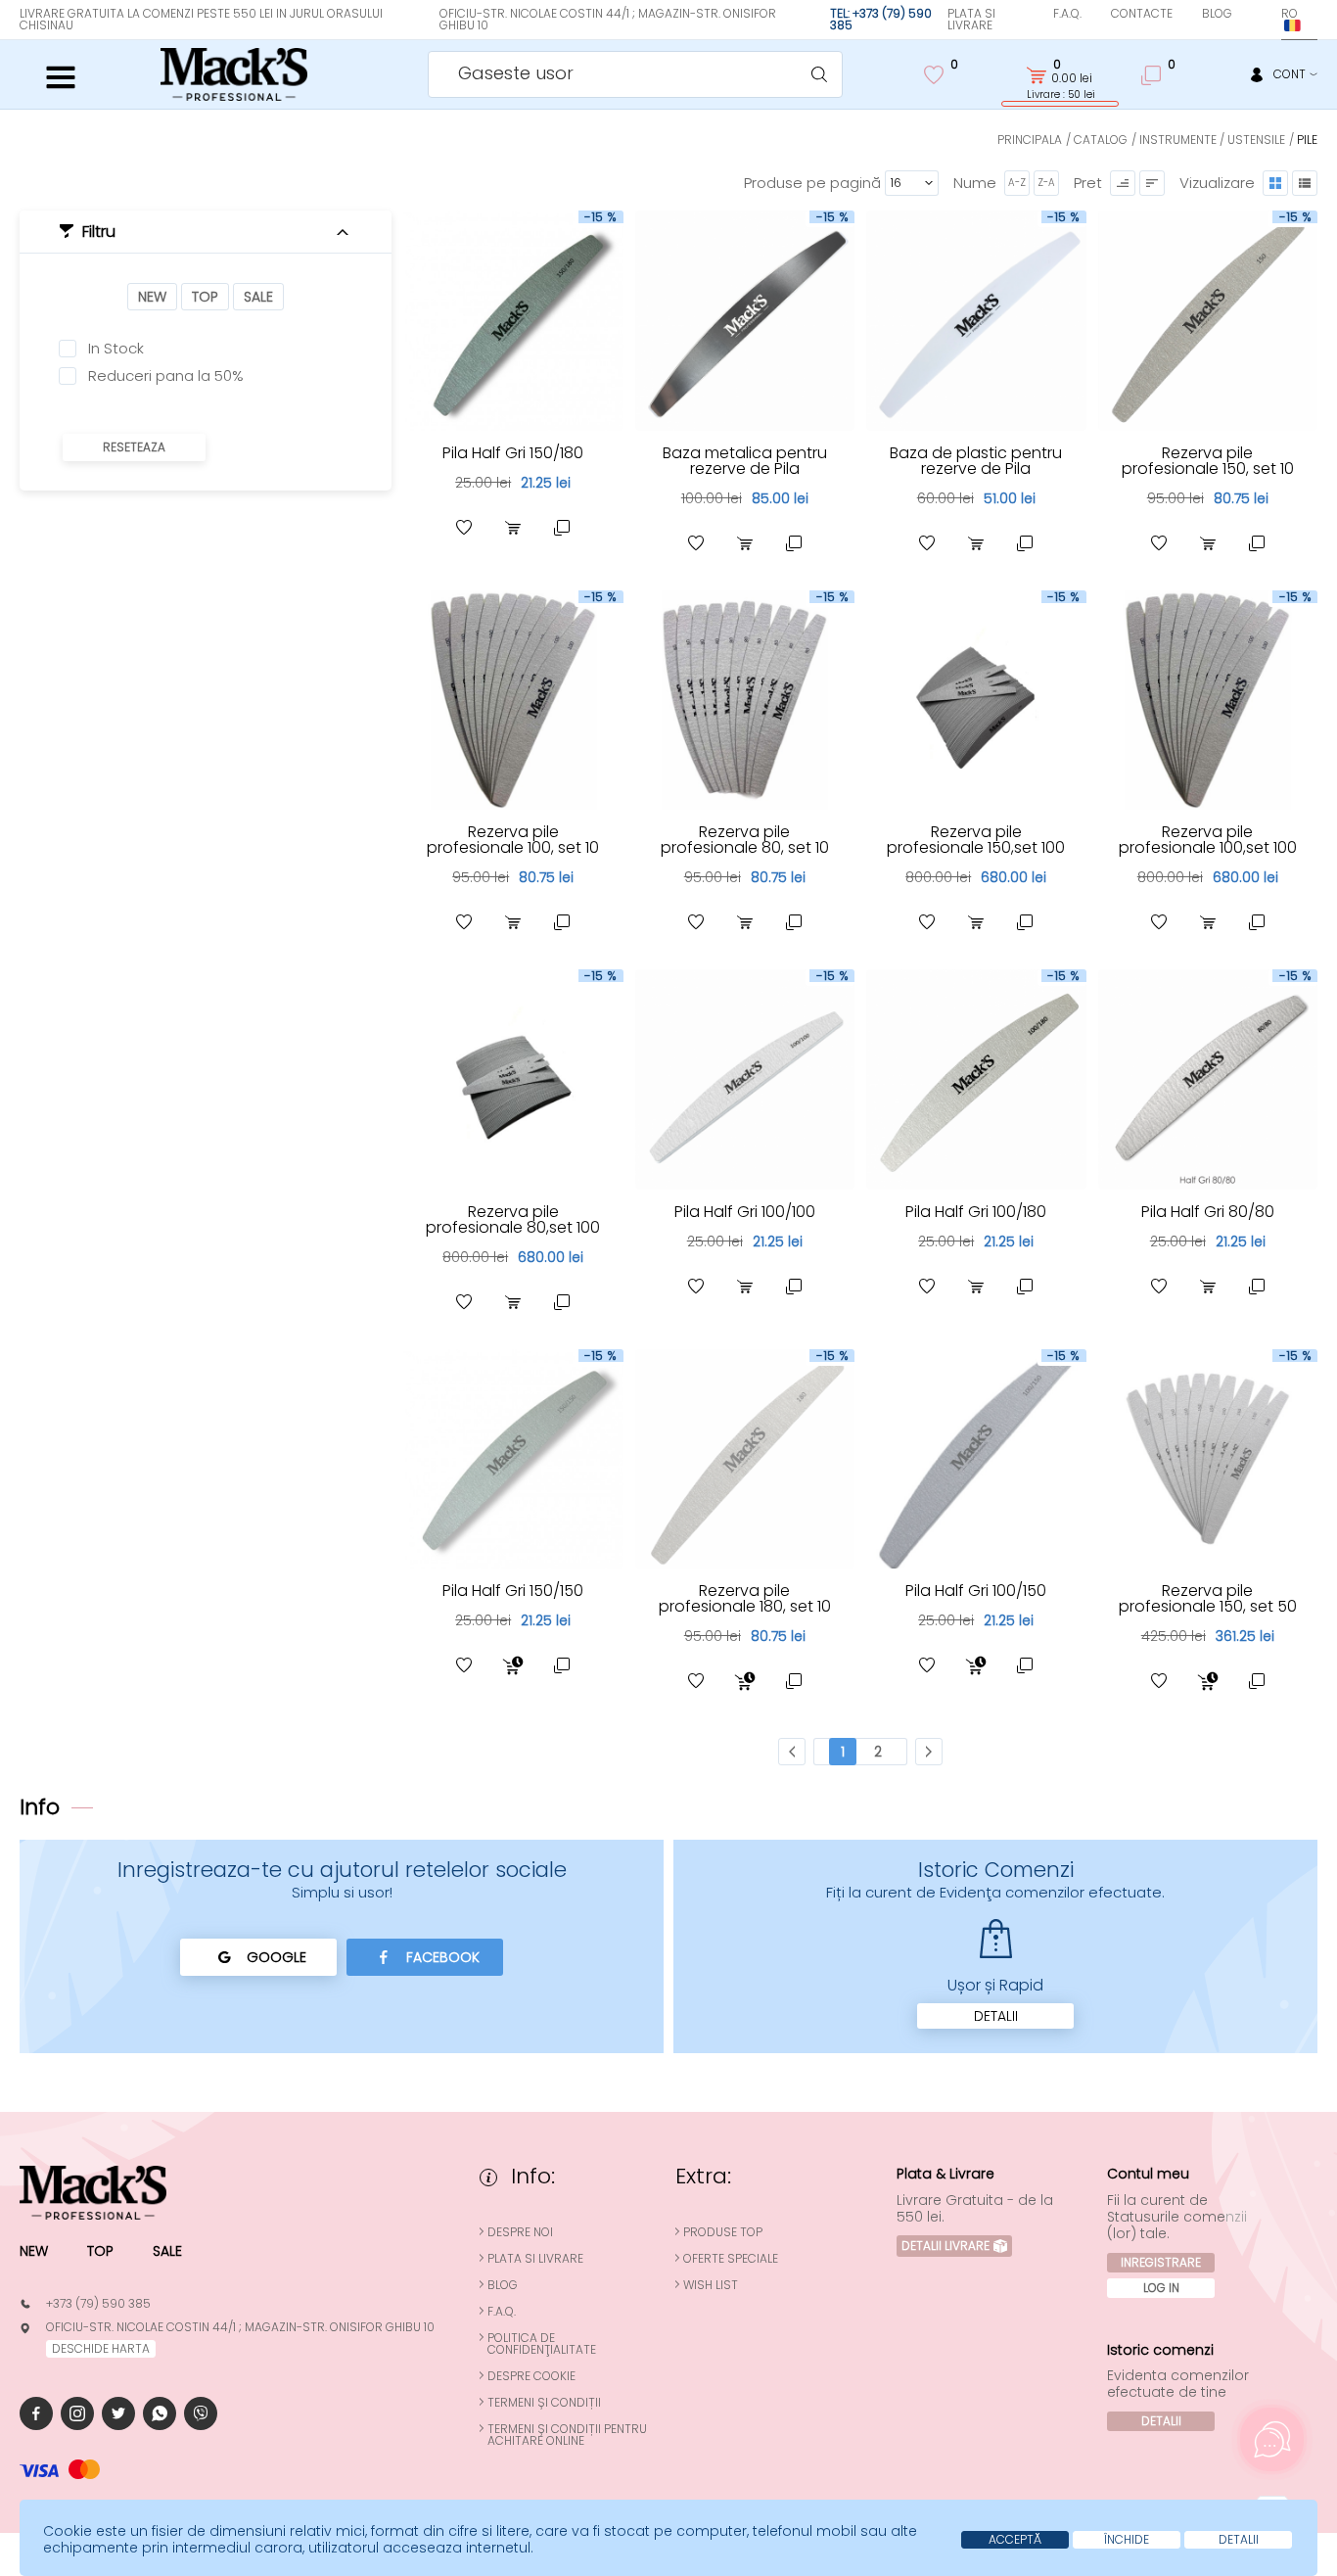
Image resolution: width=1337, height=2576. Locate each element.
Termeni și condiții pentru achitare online (567, 2435)
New (152, 297)
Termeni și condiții (544, 2403)
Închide (1127, 2539)
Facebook (443, 1957)
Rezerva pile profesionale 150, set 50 (1208, 1598)
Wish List (711, 2285)
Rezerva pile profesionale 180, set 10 (745, 1598)
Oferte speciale (731, 2259)
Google (277, 1957)
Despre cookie (531, 2376)
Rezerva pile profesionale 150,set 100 (976, 840)
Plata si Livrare (971, 19)
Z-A (1046, 183)
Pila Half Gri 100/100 (745, 1212)
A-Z (1017, 183)
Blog (1217, 13)
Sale (258, 297)
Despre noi (520, 2232)
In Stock (116, 349)
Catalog (1101, 140)
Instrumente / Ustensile (1212, 140)
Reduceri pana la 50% (166, 376)
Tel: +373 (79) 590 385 (881, 19)
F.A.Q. (1067, 13)
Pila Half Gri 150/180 (513, 453)
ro (1290, 13)
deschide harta (101, 2348)
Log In (1161, 2288)
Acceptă (1015, 2539)
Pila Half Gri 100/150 (976, 1591)
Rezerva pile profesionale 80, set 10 (745, 840)
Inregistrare (1161, 2262)
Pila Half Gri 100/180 (976, 1212)
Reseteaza (134, 447)
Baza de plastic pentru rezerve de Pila (976, 461)
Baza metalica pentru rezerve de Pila (745, 461)
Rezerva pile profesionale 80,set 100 (513, 1219)
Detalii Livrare (945, 2246)
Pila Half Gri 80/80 (1208, 1212)
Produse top (723, 2232)
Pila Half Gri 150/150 (513, 1591)
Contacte (1142, 13)
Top (205, 297)
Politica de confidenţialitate (542, 2344)
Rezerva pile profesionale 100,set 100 (1208, 840)
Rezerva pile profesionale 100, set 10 (513, 840)
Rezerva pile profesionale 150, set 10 (1208, 461)
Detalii (996, 2016)
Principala (1030, 140)
